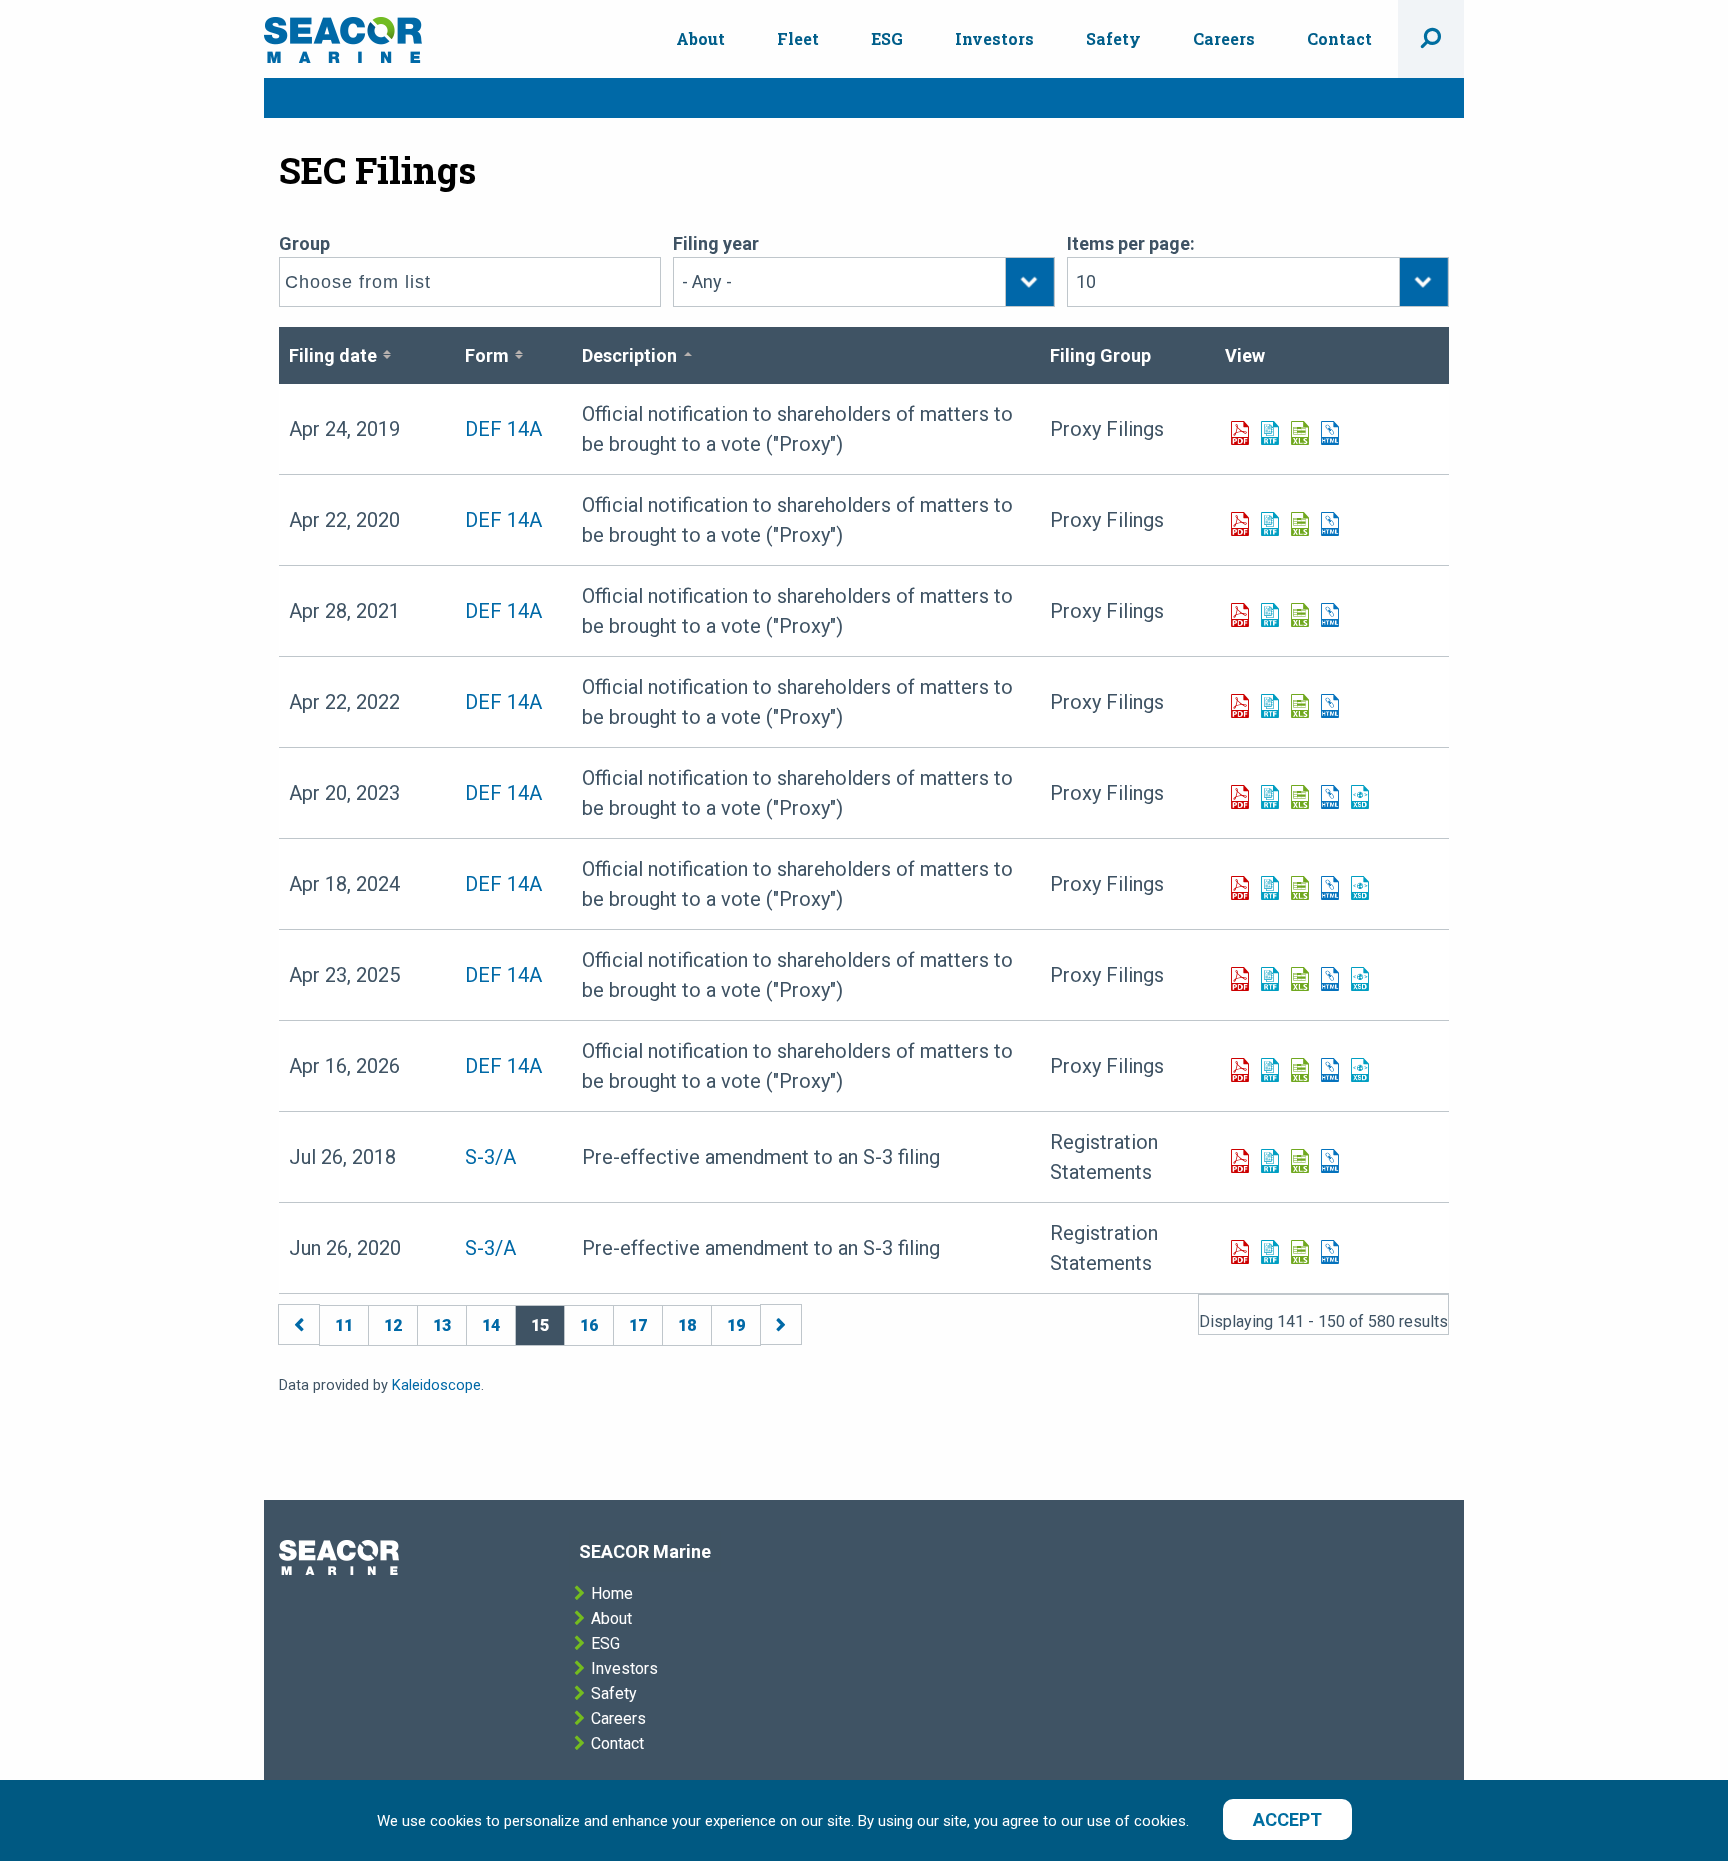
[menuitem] (700, 39)
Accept (1287, 1819)
